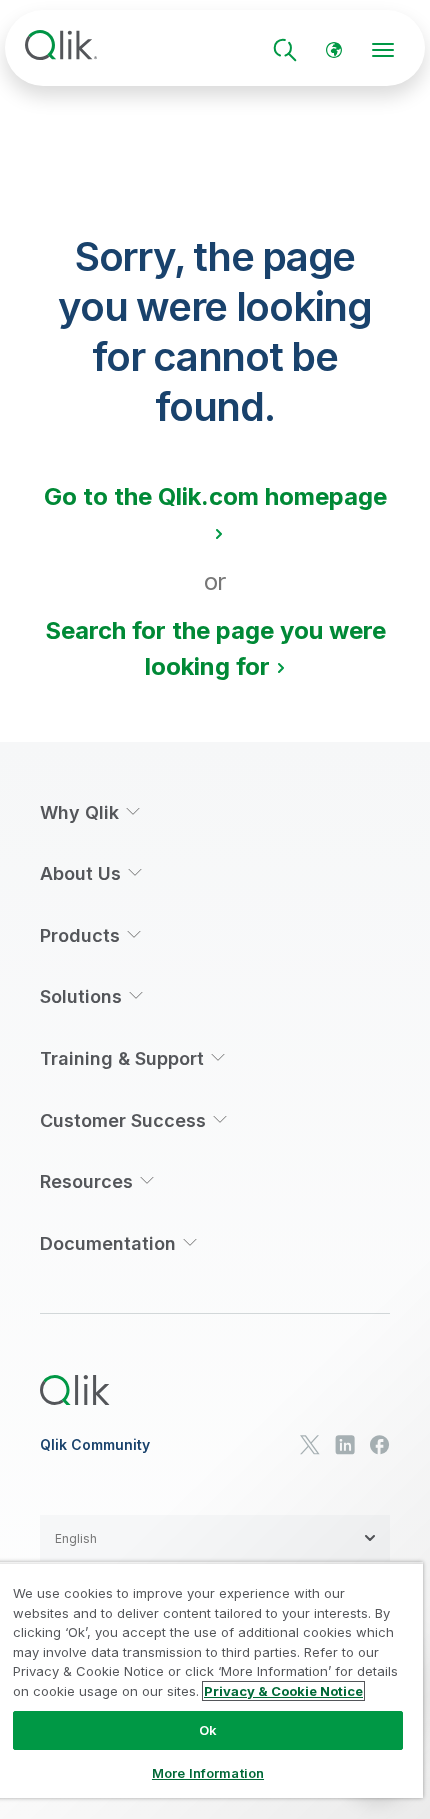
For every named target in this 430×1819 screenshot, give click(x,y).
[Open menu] (383, 50)
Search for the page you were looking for (215, 648)
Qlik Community (95, 1445)
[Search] (285, 50)
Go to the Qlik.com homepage (215, 496)
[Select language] (334, 50)
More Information (208, 1773)
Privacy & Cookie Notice (283, 1691)
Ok (208, 1730)
